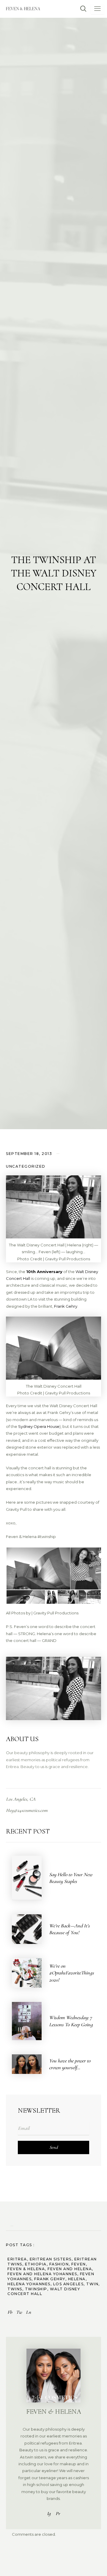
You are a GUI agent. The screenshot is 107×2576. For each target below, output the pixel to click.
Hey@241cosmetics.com (27, 1810)
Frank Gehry (66, 1306)
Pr (58, 2514)
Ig (49, 2514)
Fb (10, 2312)
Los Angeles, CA (21, 1799)
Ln (28, 2312)
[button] (81, 9)
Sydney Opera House (39, 1426)
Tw (19, 2312)
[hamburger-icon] (97, 9)
